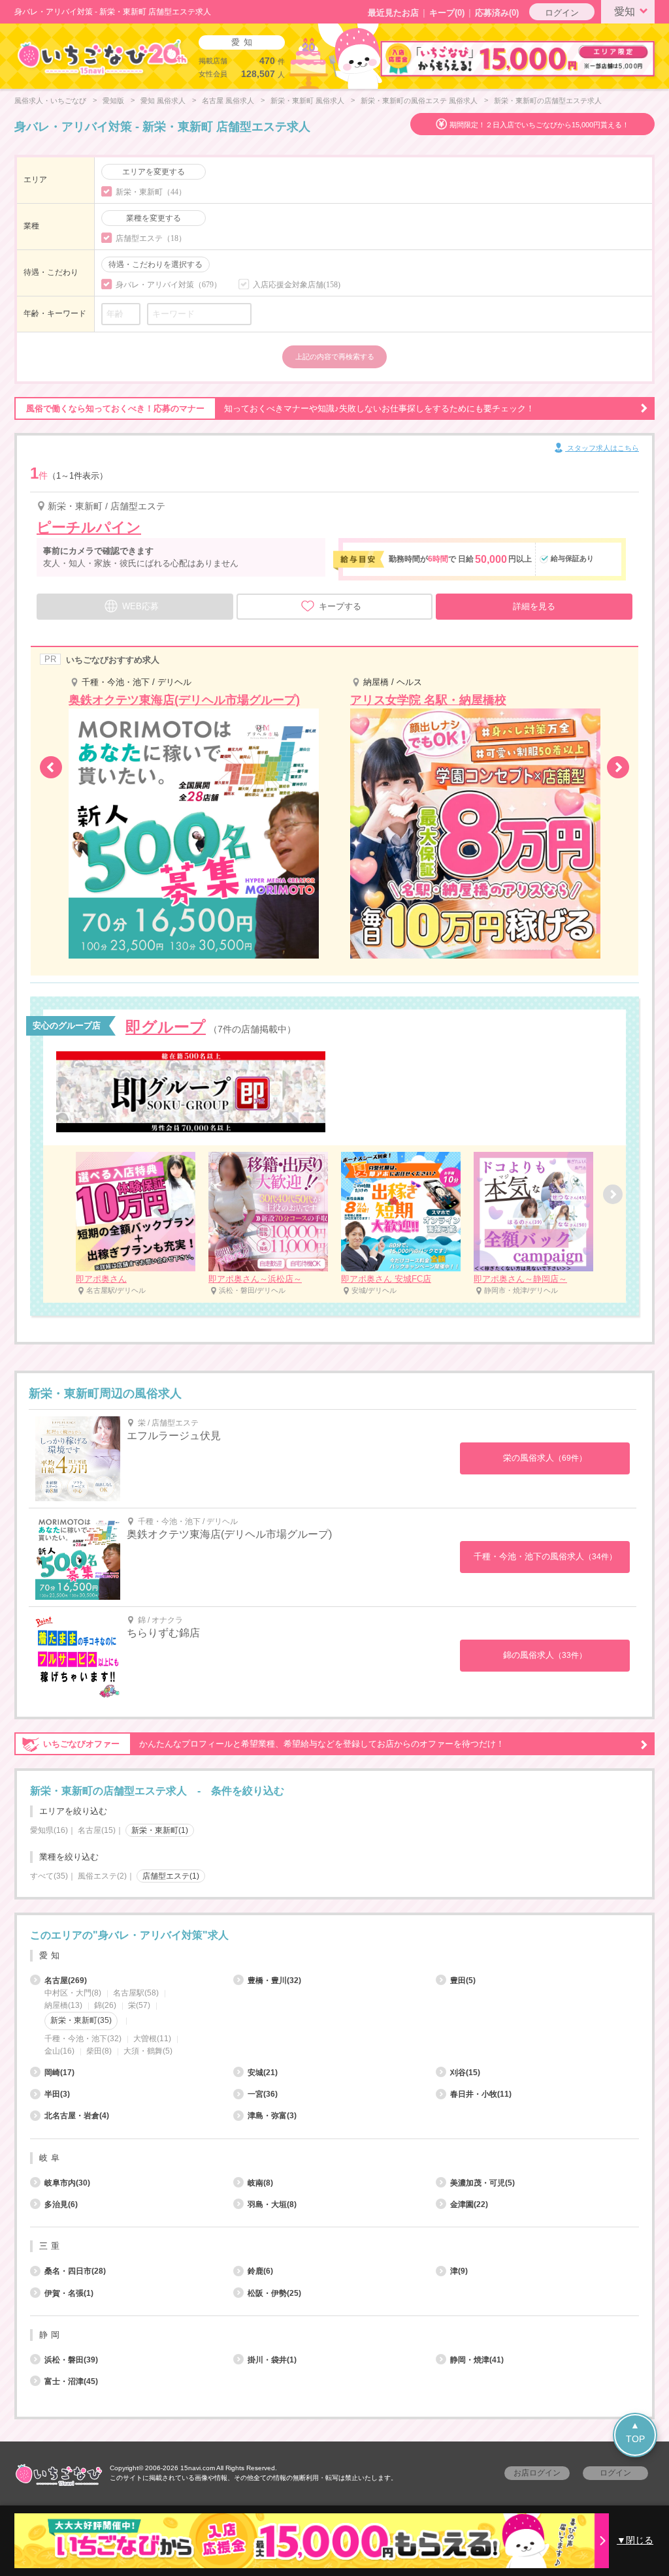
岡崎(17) (59, 2073)
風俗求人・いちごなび (50, 101)
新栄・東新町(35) (81, 2020)
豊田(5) (463, 1980)
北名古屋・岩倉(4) (77, 2116)
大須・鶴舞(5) (148, 2051)
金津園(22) (469, 2204)
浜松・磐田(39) (71, 2360)
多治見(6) (61, 2204)
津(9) (459, 2271)
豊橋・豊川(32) (274, 1980)
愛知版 (113, 101)
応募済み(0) (497, 13)
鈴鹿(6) (260, 2271)
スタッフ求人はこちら (602, 448)
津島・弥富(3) (272, 2116)
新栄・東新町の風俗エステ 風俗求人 (419, 101)
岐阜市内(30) (67, 2183)
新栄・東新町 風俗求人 (307, 101)
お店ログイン (537, 2473)
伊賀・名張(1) (69, 2293)
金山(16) (59, 2051)
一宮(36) (263, 2094)
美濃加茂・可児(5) (482, 2183)
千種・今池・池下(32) (83, 2039)
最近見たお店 (393, 13)
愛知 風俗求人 (163, 101)
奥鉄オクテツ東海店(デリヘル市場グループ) (229, 1534)
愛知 (625, 11)
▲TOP (635, 2432)
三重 (51, 2246)
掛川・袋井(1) (272, 2360)
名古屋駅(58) (136, 1993)
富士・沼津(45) (71, 2381)
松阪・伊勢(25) (274, 2293)
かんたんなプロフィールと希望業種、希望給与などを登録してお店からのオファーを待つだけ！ (274, 1744)
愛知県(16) (49, 1830)
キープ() (447, 13)
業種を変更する (154, 218)
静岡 (51, 2335)
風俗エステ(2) (102, 1876)
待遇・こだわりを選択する (155, 264)
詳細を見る (534, 606)
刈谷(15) (465, 2073)
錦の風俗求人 (545, 1655)
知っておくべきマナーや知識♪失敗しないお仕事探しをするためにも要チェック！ (280, 408)
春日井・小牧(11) (481, 2094)
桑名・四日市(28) (75, 2271)
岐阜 (51, 2158)
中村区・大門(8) (73, 1993)
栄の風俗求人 (545, 1458)
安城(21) (263, 2073)
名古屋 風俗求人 (228, 101)
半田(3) (57, 2094)
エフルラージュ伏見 (174, 1436)
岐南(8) (260, 2183)
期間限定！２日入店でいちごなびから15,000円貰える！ (539, 125)
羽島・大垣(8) (272, 2204)
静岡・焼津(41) (477, 2360)
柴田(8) (99, 2051)
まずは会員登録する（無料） (334, 1905)
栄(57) (139, 2005)
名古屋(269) (66, 1980)
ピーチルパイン (89, 527)
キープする (340, 606)
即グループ (166, 1027)
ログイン (562, 13)
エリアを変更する (154, 172)
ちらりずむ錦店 (163, 1633)
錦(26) (105, 2005)
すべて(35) (49, 1876)
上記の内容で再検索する (335, 357)
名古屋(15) (97, 1830)
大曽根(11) (152, 2039)
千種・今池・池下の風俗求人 (545, 1556)
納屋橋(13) (63, 2005)
